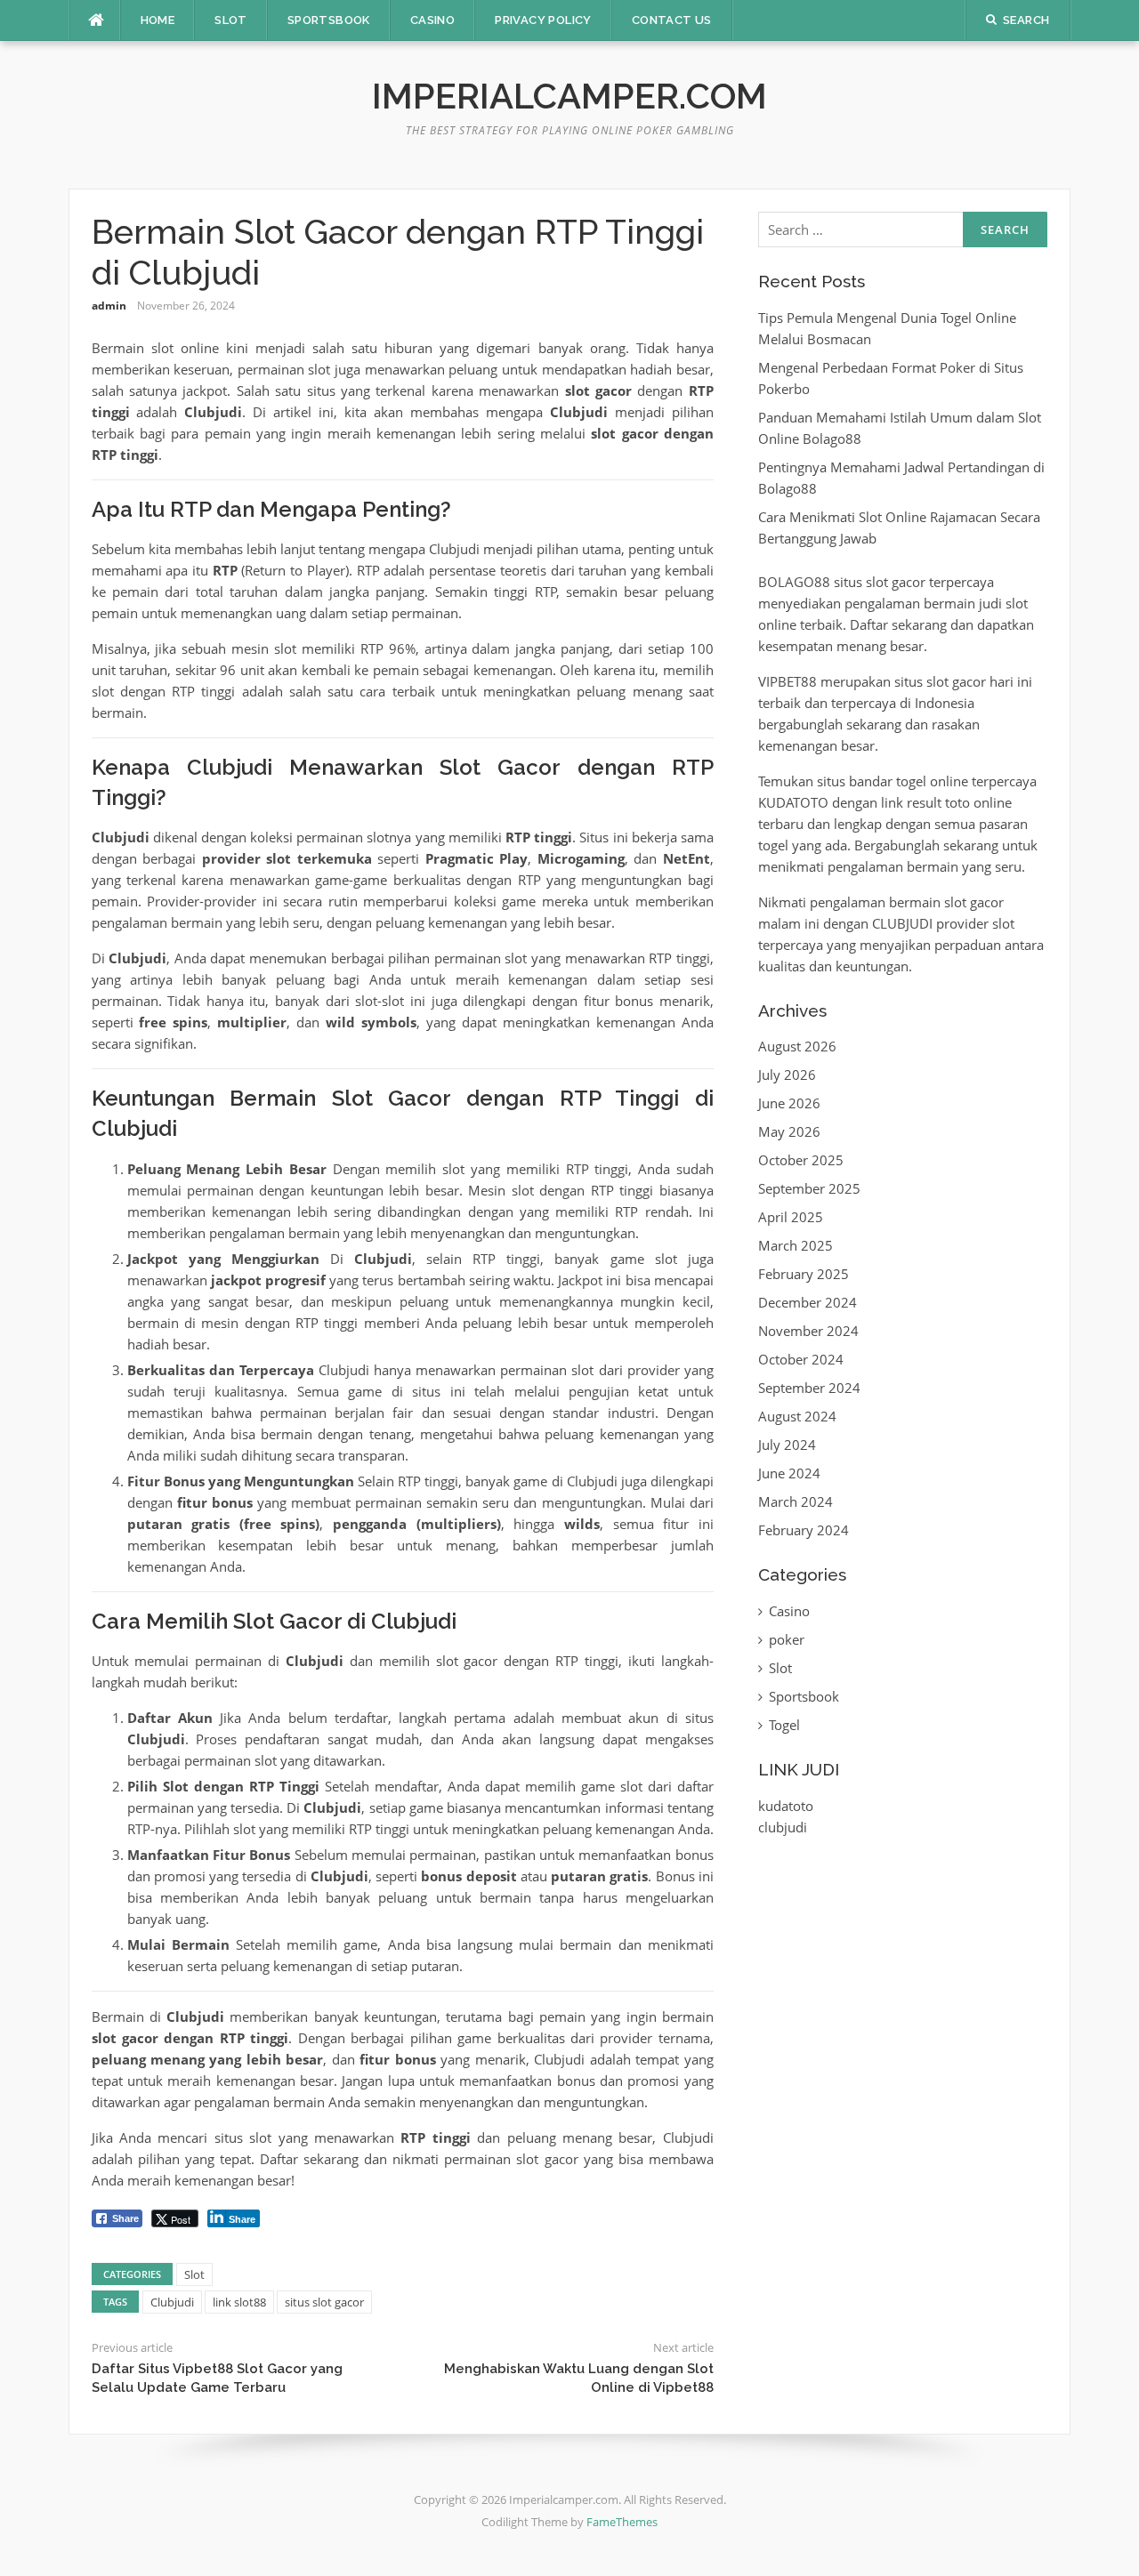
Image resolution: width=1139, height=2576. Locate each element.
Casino (432, 20)
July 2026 (787, 1075)
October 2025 (801, 1160)
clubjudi (783, 1827)
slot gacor (896, 582)
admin (109, 306)
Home (158, 20)
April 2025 (791, 1217)
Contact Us (672, 20)
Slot (231, 20)
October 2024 (801, 1359)
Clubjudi (172, 2302)
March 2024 (796, 1501)
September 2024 (809, 1388)
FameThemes (622, 2522)
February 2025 (804, 1274)
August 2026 (797, 1046)
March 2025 (796, 1245)
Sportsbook (329, 20)
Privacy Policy (543, 20)
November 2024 (808, 1331)
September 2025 (809, 1188)
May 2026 (789, 1131)
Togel (784, 1725)
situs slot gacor (324, 2302)
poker (787, 1639)
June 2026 (789, 1103)
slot (937, 681)
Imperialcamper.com (569, 96)
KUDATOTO (793, 802)
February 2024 (804, 1530)
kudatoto (786, 1806)
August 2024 (797, 1416)
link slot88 (239, 2302)
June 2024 (789, 1473)
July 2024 (787, 1445)
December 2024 (808, 1302)
